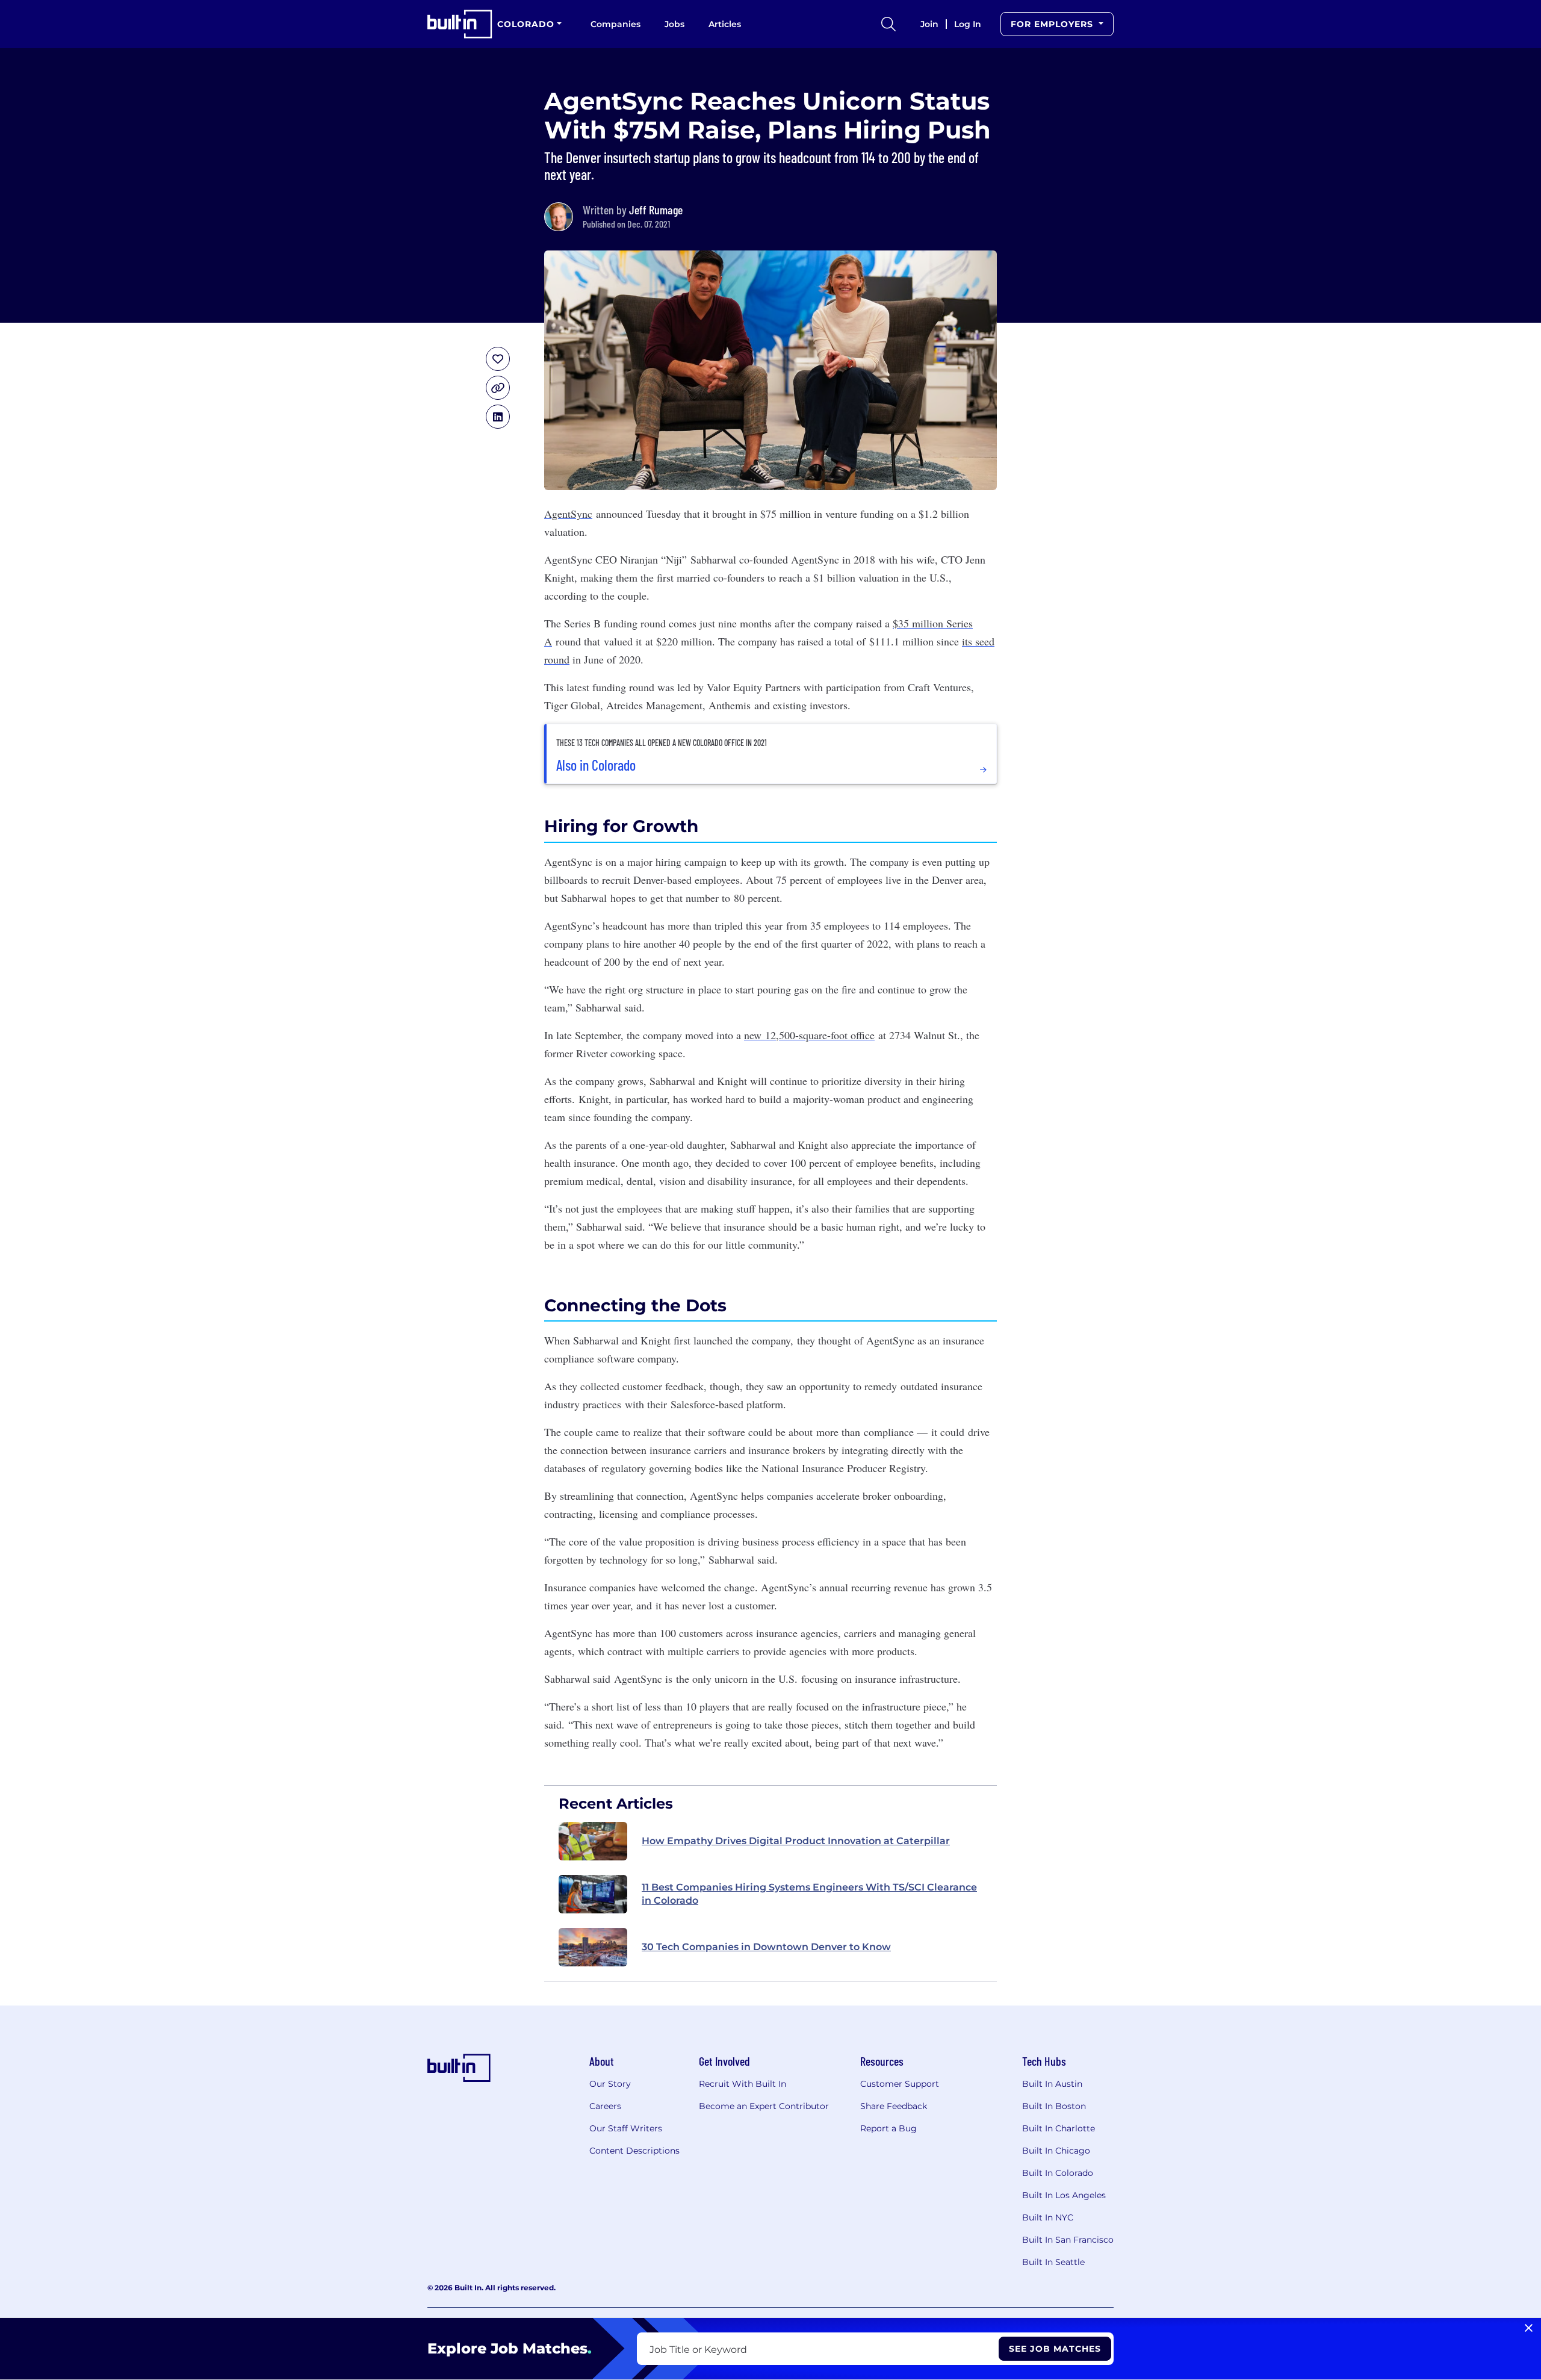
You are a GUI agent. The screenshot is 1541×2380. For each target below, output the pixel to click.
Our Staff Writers (626, 2128)
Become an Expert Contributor (764, 2106)
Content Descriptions (634, 2151)
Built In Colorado (1058, 2173)
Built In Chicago (1056, 2151)
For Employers (1053, 24)
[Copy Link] (498, 388)
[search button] (888, 24)
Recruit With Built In (743, 2084)
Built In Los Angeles (1064, 2195)
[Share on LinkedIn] (498, 417)
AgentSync (568, 514)
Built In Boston (1054, 2106)
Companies (615, 24)
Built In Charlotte (1059, 2128)
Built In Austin (1052, 2084)
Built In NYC (1048, 2217)
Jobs (674, 24)
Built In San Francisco (1068, 2240)
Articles (725, 24)
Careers (605, 2106)
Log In (968, 24)
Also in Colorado (596, 765)
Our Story (610, 2084)
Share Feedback (894, 2106)
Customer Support (900, 2084)
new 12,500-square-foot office (809, 1035)
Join (929, 24)
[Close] (1529, 2328)
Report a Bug (888, 2128)
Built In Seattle (1053, 2262)
